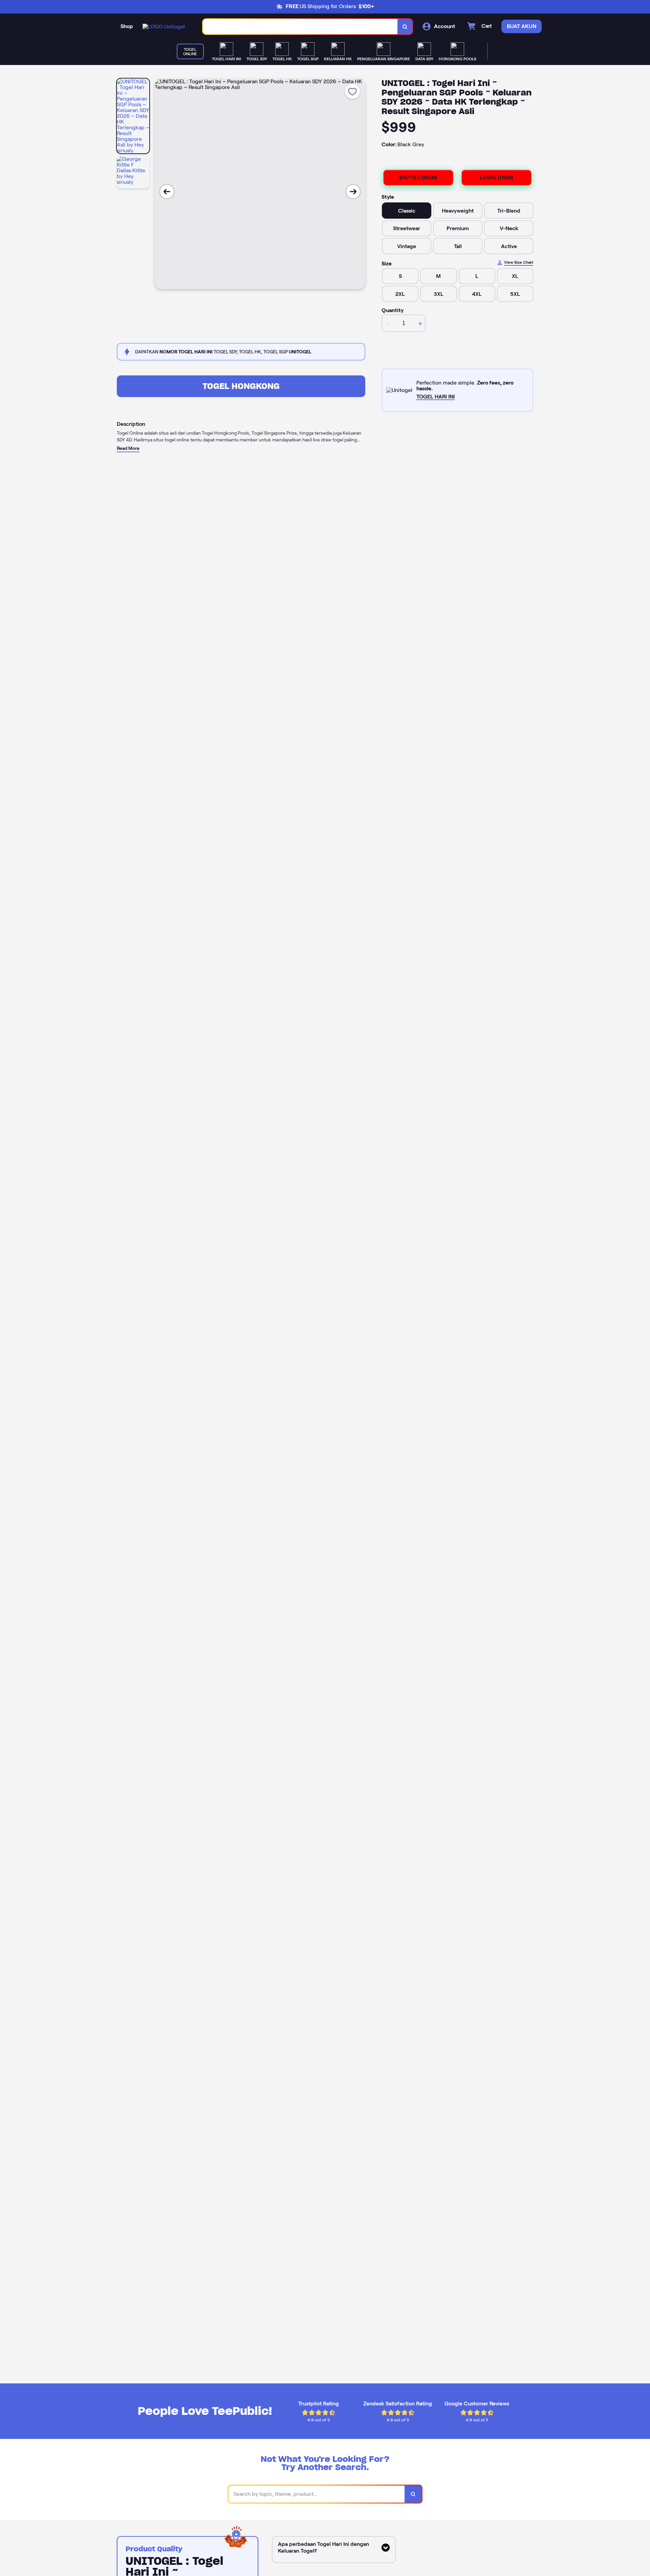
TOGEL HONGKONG (241, 386)
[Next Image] (353, 192)
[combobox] (300, 27)
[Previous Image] (167, 192)
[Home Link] (164, 27)
